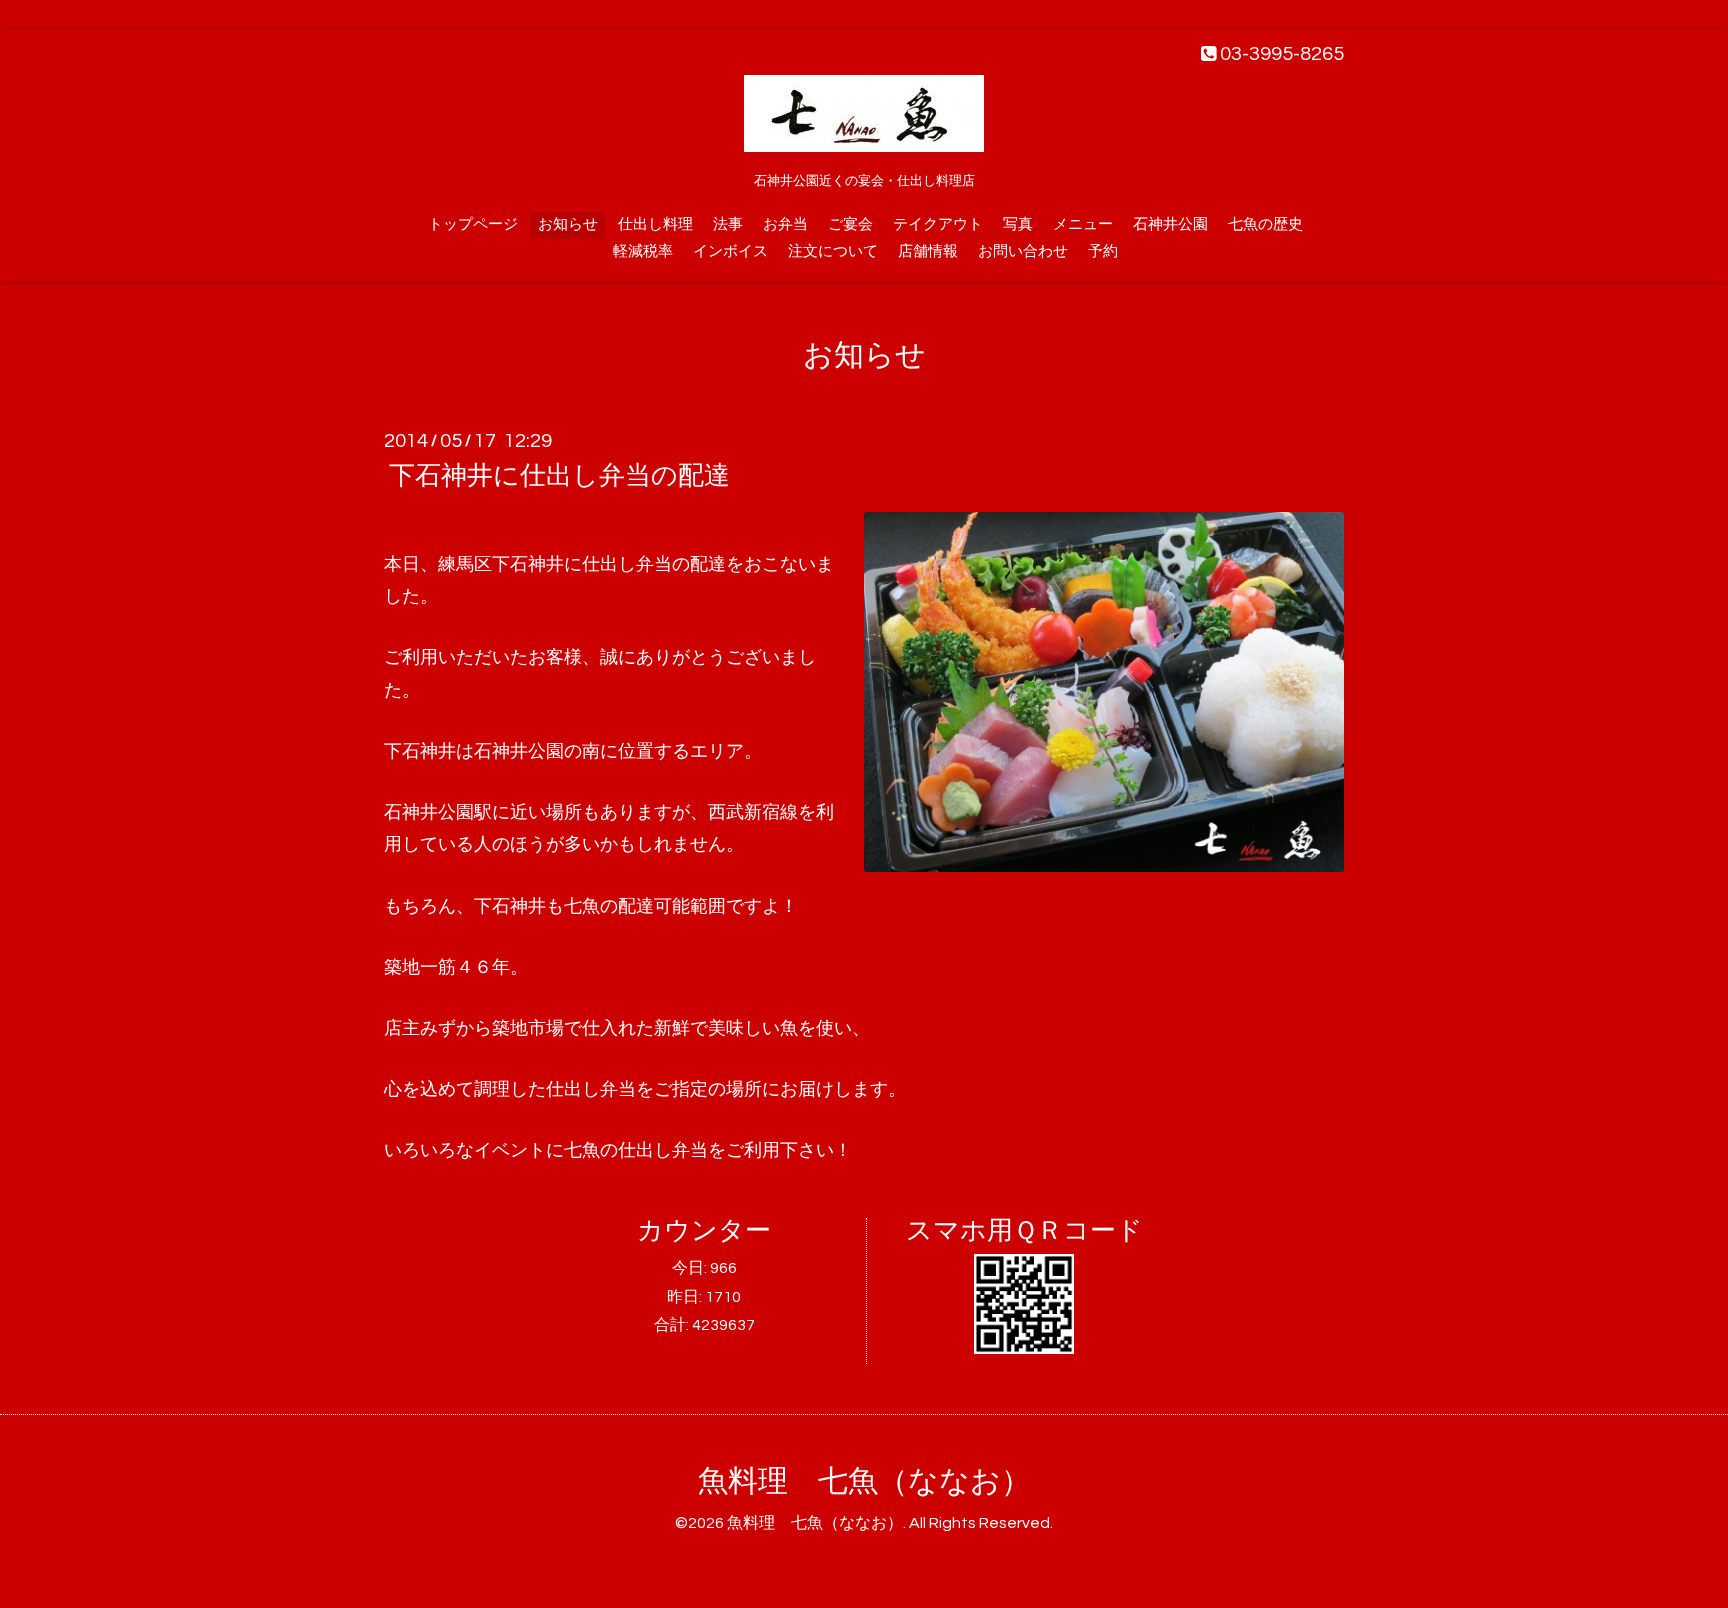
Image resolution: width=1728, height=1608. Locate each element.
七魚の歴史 (1265, 224)
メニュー (1083, 224)
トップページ (473, 224)
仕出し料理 (655, 224)
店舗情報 (928, 251)
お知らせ (568, 224)
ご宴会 (850, 224)
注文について (833, 251)
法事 (728, 224)
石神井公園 (1170, 224)
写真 (1018, 224)
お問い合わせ (1023, 251)
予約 (1103, 251)
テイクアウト (938, 224)
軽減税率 (643, 251)
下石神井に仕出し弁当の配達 (559, 476)
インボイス (730, 251)
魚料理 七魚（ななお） (864, 1481)
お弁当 (785, 224)
